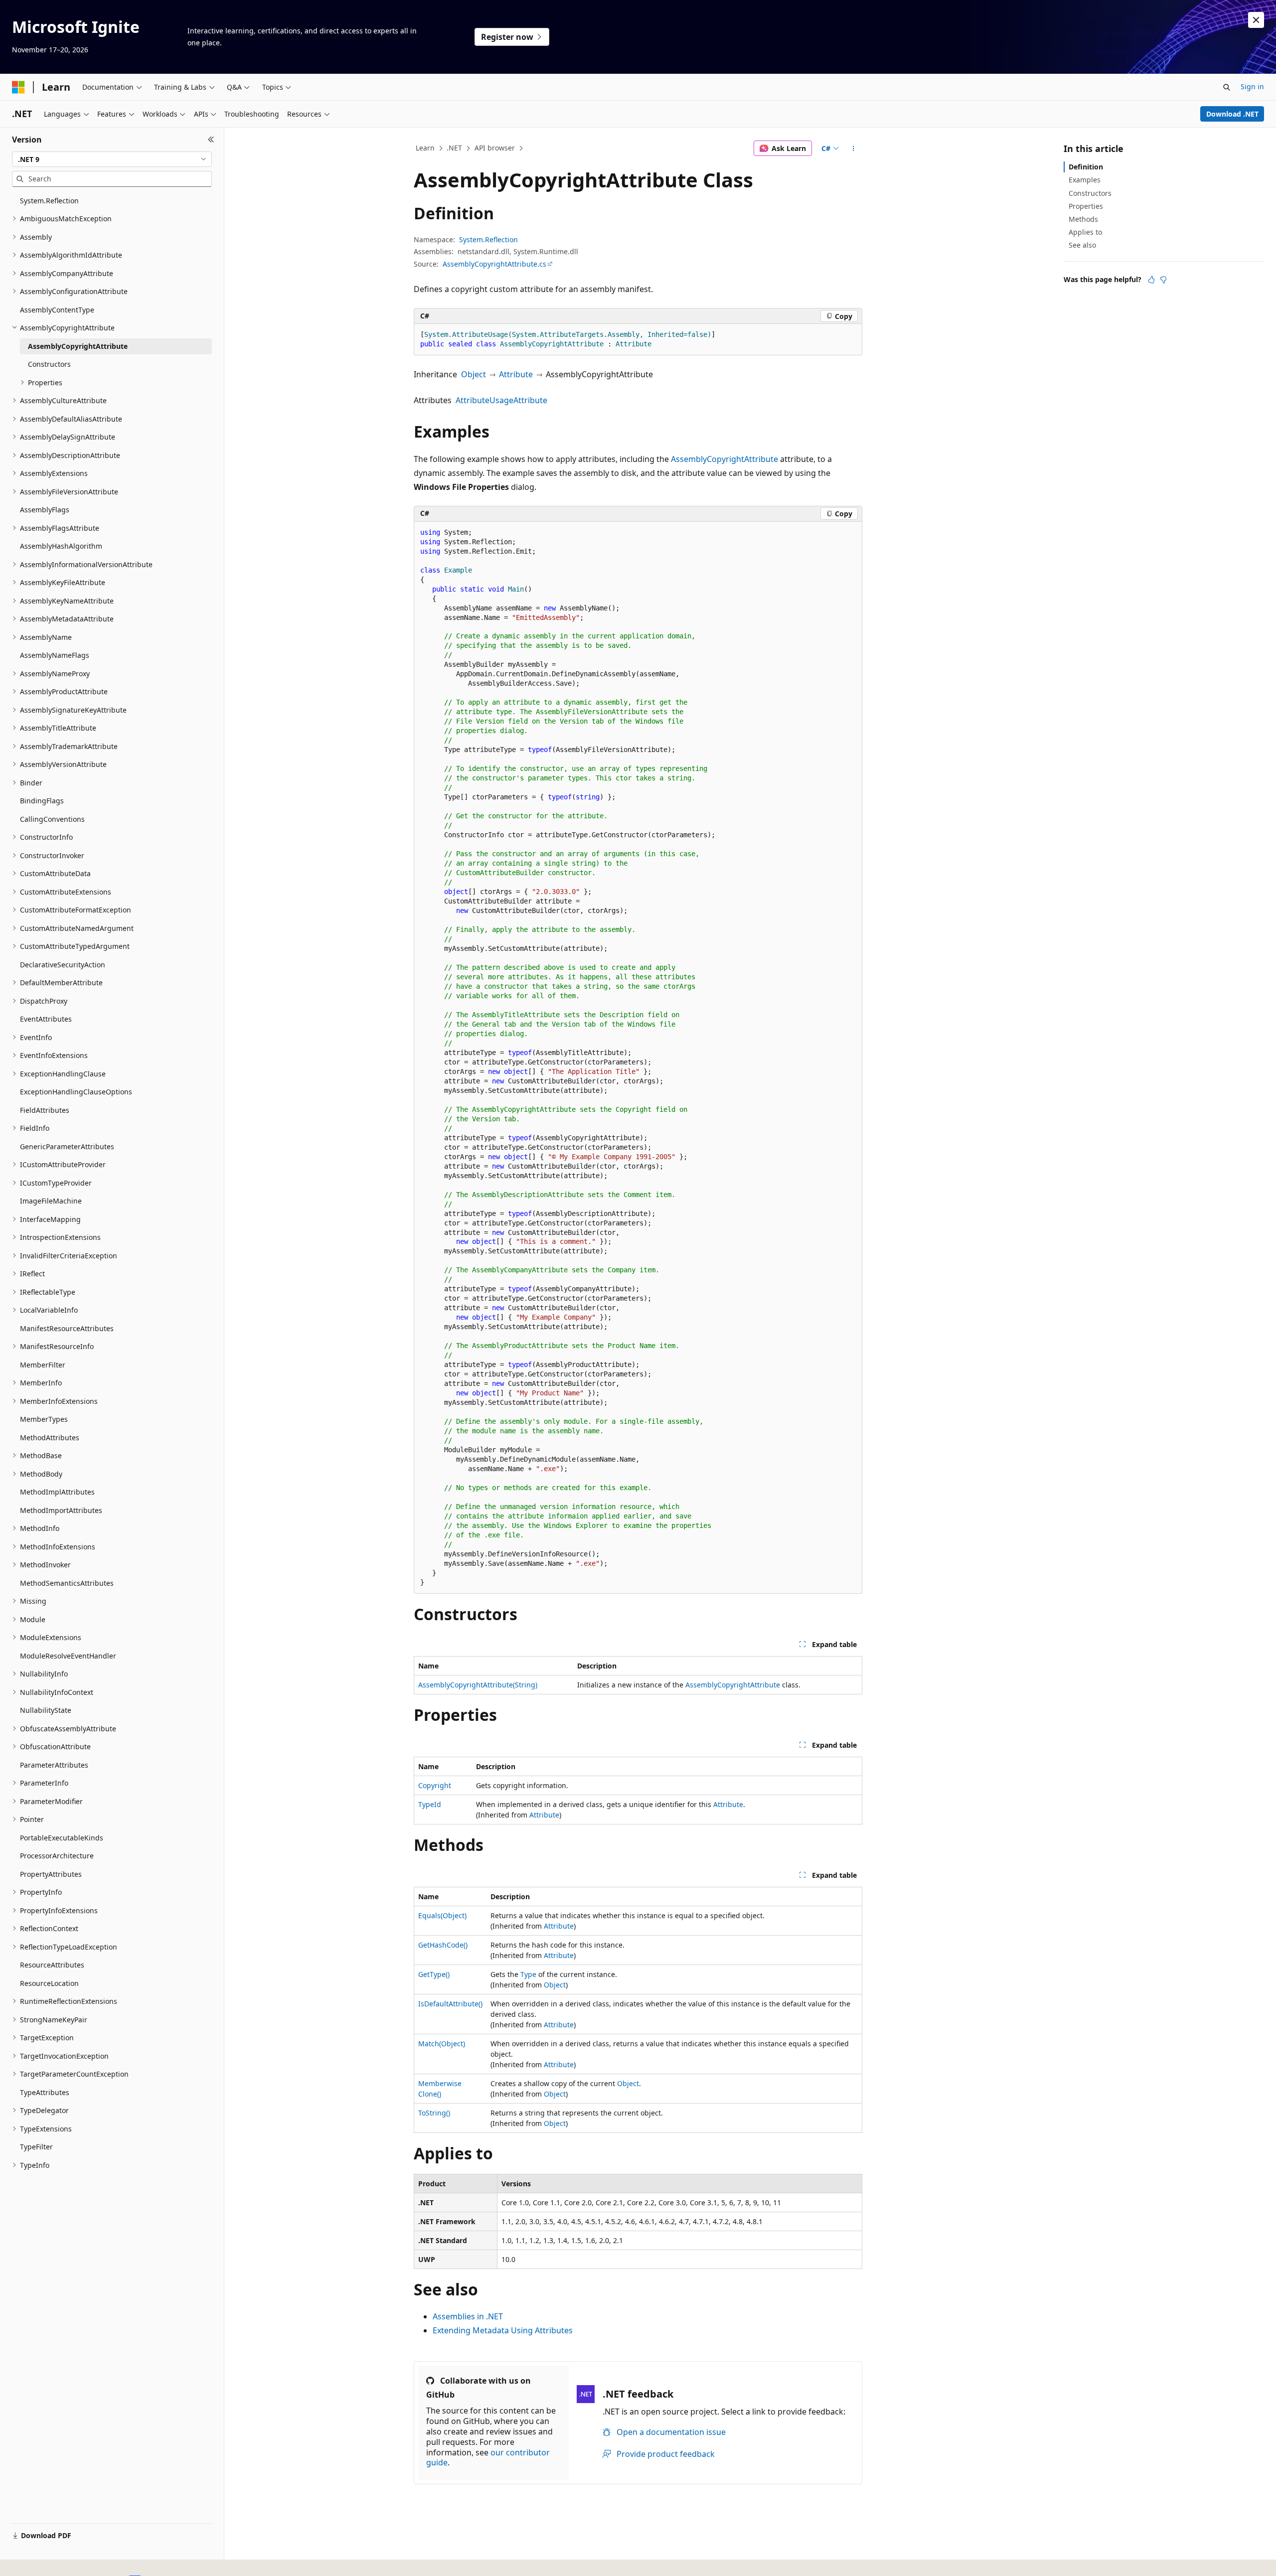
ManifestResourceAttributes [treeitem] (67, 1328)
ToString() (434, 2113)
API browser (495, 148)
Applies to (1085, 232)
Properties (1086, 206)
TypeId (430, 1804)
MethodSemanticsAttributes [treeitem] (67, 1583)
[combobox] (112, 159)
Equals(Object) (442, 1915)
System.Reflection (488, 239)
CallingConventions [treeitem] (52, 819)
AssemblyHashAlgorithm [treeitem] (61, 546)
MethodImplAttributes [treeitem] (57, 1492)
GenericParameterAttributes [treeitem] (67, 1146)
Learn (425, 148)
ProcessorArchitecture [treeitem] (57, 1856)
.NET (454, 148)
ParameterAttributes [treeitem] (54, 1765)
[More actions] (854, 149)
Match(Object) (442, 2044)
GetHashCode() (443, 1945)
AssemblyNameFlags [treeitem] (55, 655)
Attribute (516, 374)
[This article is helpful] (1151, 280)
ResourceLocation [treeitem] (49, 1983)
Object (474, 374)
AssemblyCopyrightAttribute (724, 459)
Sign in (1252, 86)
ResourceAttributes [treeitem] (52, 1965)
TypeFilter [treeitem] (36, 2147)
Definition (1086, 167)
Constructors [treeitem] (49, 364)
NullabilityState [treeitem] (46, 1710)
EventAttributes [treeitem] (46, 1019)
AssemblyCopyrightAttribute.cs (494, 264)
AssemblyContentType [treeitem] (57, 310)
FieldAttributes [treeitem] (45, 1110)
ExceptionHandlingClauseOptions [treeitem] (76, 1092)
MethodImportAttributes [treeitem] (61, 1510)
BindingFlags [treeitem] (42, 801)
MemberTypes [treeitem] (44, 1419)
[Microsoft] (18, 87)
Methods (1083, 219)
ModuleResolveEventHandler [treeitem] (68, 1656)
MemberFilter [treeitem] (43, 1365)
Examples (1085, 180)
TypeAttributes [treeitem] (45, 2092)
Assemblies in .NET (468, 2316)
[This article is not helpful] (1163, 280)
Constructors (1090, 193)
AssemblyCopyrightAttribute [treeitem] (78, 346)
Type (528, 1974)
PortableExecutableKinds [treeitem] (62, 1838)
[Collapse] (211, 140)
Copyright (435, 1785)
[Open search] (1227, 87)
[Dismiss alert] (1256, 20)
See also (1082, 245)
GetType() (434, 1974)
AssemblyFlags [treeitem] (45, 510)
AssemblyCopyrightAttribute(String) (478, 1685)
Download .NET (1232, 114)
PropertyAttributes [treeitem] (51, 1874)
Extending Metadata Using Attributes (503, 2330)
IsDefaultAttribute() (450, 2004)
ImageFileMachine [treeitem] (51, 1201)
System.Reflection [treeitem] (49, 201)
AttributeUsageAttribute (501, 400)
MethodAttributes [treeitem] (50, 1438)
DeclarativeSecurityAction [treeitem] (63, 965)
